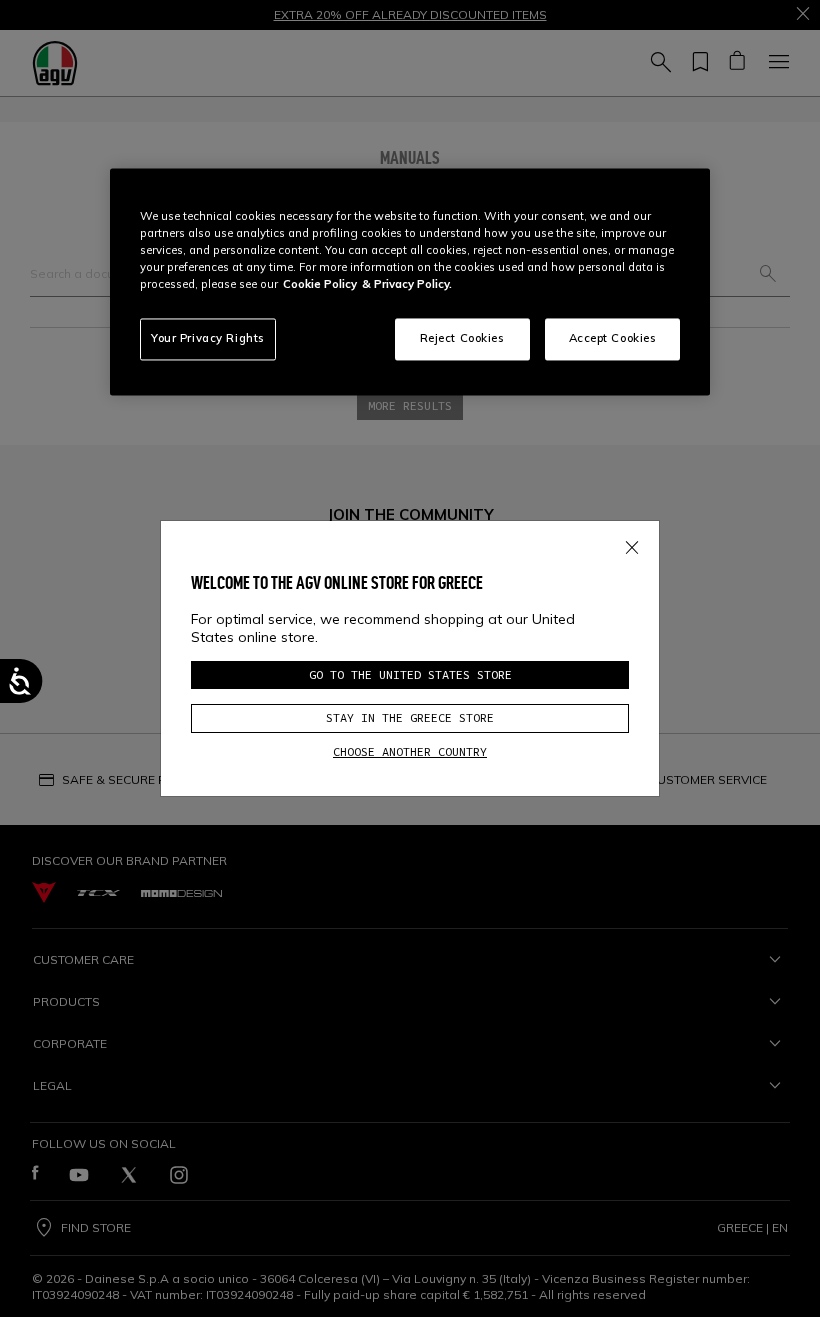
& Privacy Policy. (407, 284)
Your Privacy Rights (208, 338)
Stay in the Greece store (410, 717)
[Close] (632, 544)
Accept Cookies (613, 338)
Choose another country (410, 751)
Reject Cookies (462, 338)
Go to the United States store (410, 674)
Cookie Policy (320, 284)
